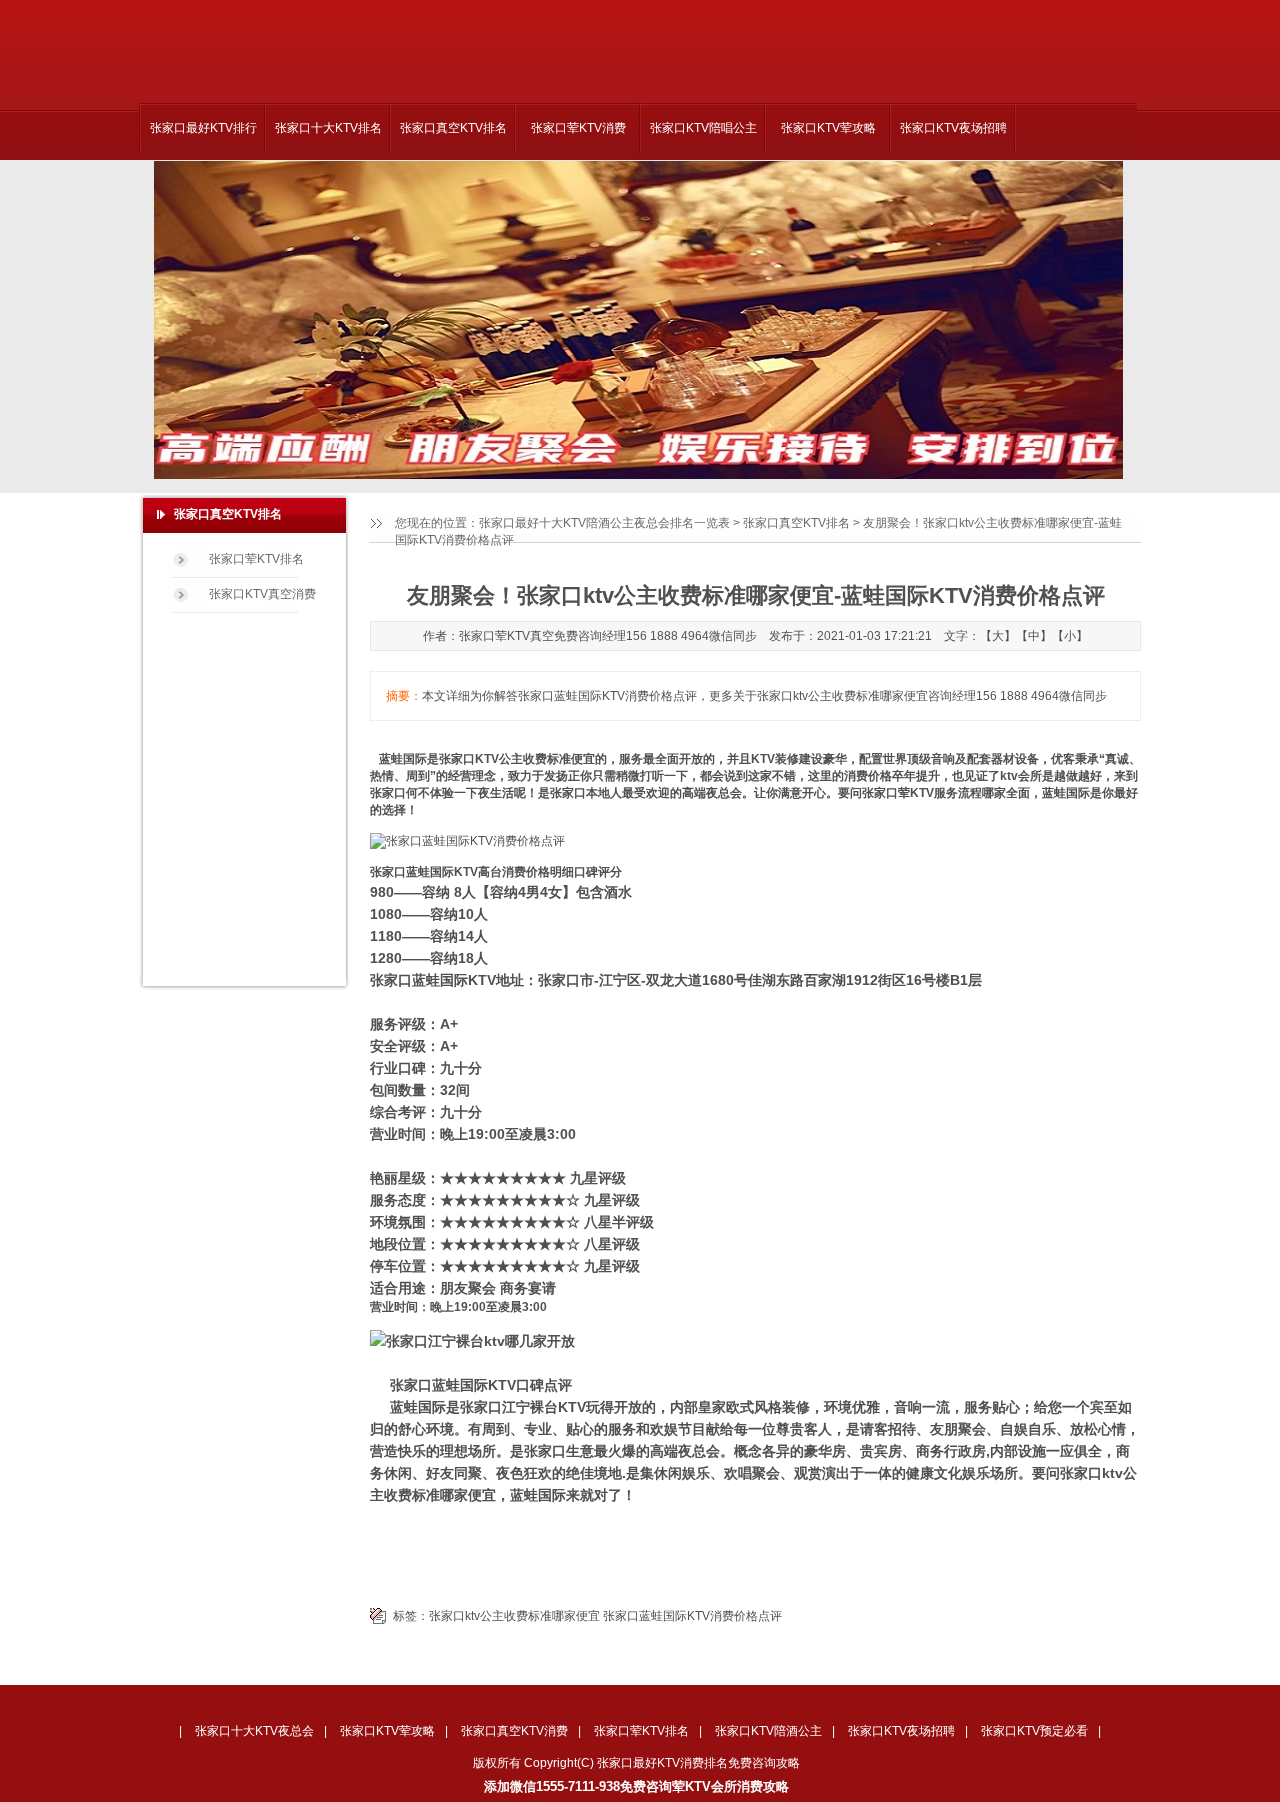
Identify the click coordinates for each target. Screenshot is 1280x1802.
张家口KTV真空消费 (262, 594)
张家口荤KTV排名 (256, 559)
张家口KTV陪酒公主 (768, 1731)
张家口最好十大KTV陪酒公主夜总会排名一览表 (604, 523)
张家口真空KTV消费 (514, 1731)
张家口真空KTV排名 (453, 128)
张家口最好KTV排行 (203, 128)
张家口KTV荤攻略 (828, 128)
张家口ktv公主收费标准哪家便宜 (514, 1616)
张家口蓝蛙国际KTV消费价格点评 (692, 1616)
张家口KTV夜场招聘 (953, 128)
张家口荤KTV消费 (578, 128)
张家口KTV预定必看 (1034, 1731)
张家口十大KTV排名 (328, 128)
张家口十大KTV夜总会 (254, 1731)
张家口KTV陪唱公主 (703, 128)
